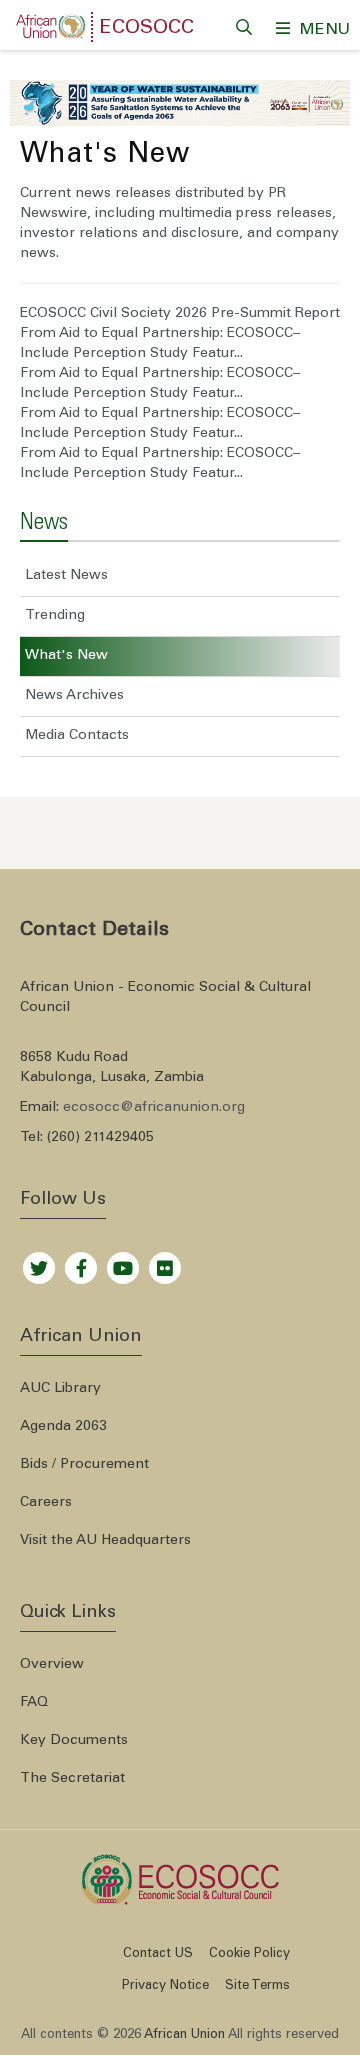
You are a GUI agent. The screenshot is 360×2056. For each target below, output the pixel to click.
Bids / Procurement (84, 1465)
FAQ (34, 1703)
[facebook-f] (81, 1263)
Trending (55, 616)
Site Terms (257, 1986)
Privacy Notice (165, 1986)
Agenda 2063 (63, 1427)
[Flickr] (165, 1263)
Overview (52, 1665)
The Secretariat (72, 1779)
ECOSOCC (146, 29)
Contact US (158, 1954)
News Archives (74, 696)
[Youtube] (123, 1263)
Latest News (66, 576)
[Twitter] (39, 1263)
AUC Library (60, 1389)
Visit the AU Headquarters (105, 1541)
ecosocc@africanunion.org (154, 1108)
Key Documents (74, 1741)
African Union (184, 2035)
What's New (66, 656)
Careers (46, 1503)
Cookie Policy (249, 1954)
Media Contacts (77, 736)
